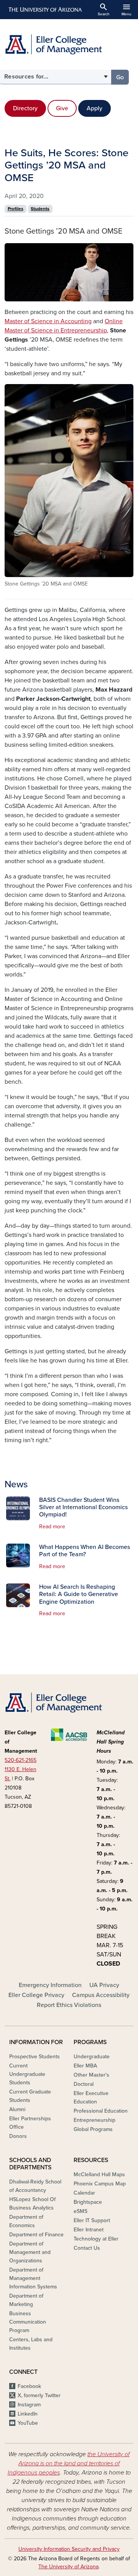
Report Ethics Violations (69, 2005)
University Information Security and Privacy (69, 2549)
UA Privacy (104, 1985)
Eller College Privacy (36, 1995)
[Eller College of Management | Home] (69, 44)
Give (62, 108)
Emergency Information (50, 1985)
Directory (25, 108)
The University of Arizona (68, 2567)
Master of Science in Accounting (48, 321)
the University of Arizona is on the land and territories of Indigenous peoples (69, 2463)
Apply (94, 108)
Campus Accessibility (101, 1995)
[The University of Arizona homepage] (45, 10)
